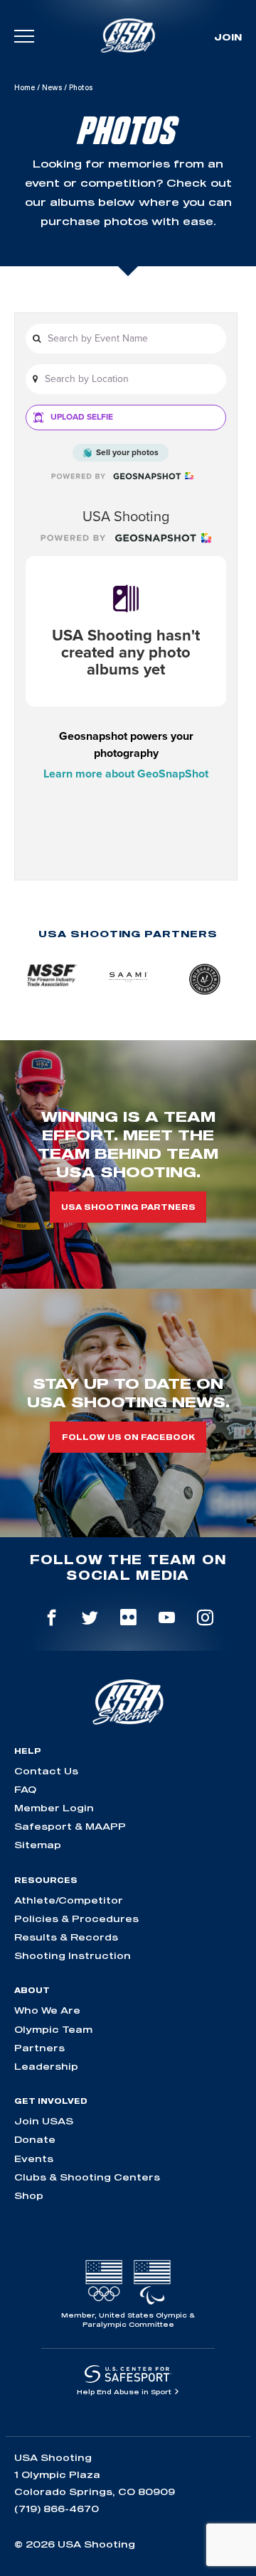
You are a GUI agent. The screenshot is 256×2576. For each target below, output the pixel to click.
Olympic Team (53, 2029)
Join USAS (44, 2121)
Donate (35, 2139)
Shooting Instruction (73, 1955)
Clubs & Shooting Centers (87, 2177)
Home (25, 87)
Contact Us (46, 1771)
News (52, 87)
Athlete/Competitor (69, 1900)
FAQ (25, 1789)
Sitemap (38, 1845)
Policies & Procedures (76, 1919)
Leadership (46, 2066)
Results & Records (66, 1937)
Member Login (54, 1808)
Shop (29, 2195)
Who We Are (47, 2010)
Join (228, 37)
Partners (39, 2048)
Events (34, 2159)
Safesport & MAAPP (70, 1826)
